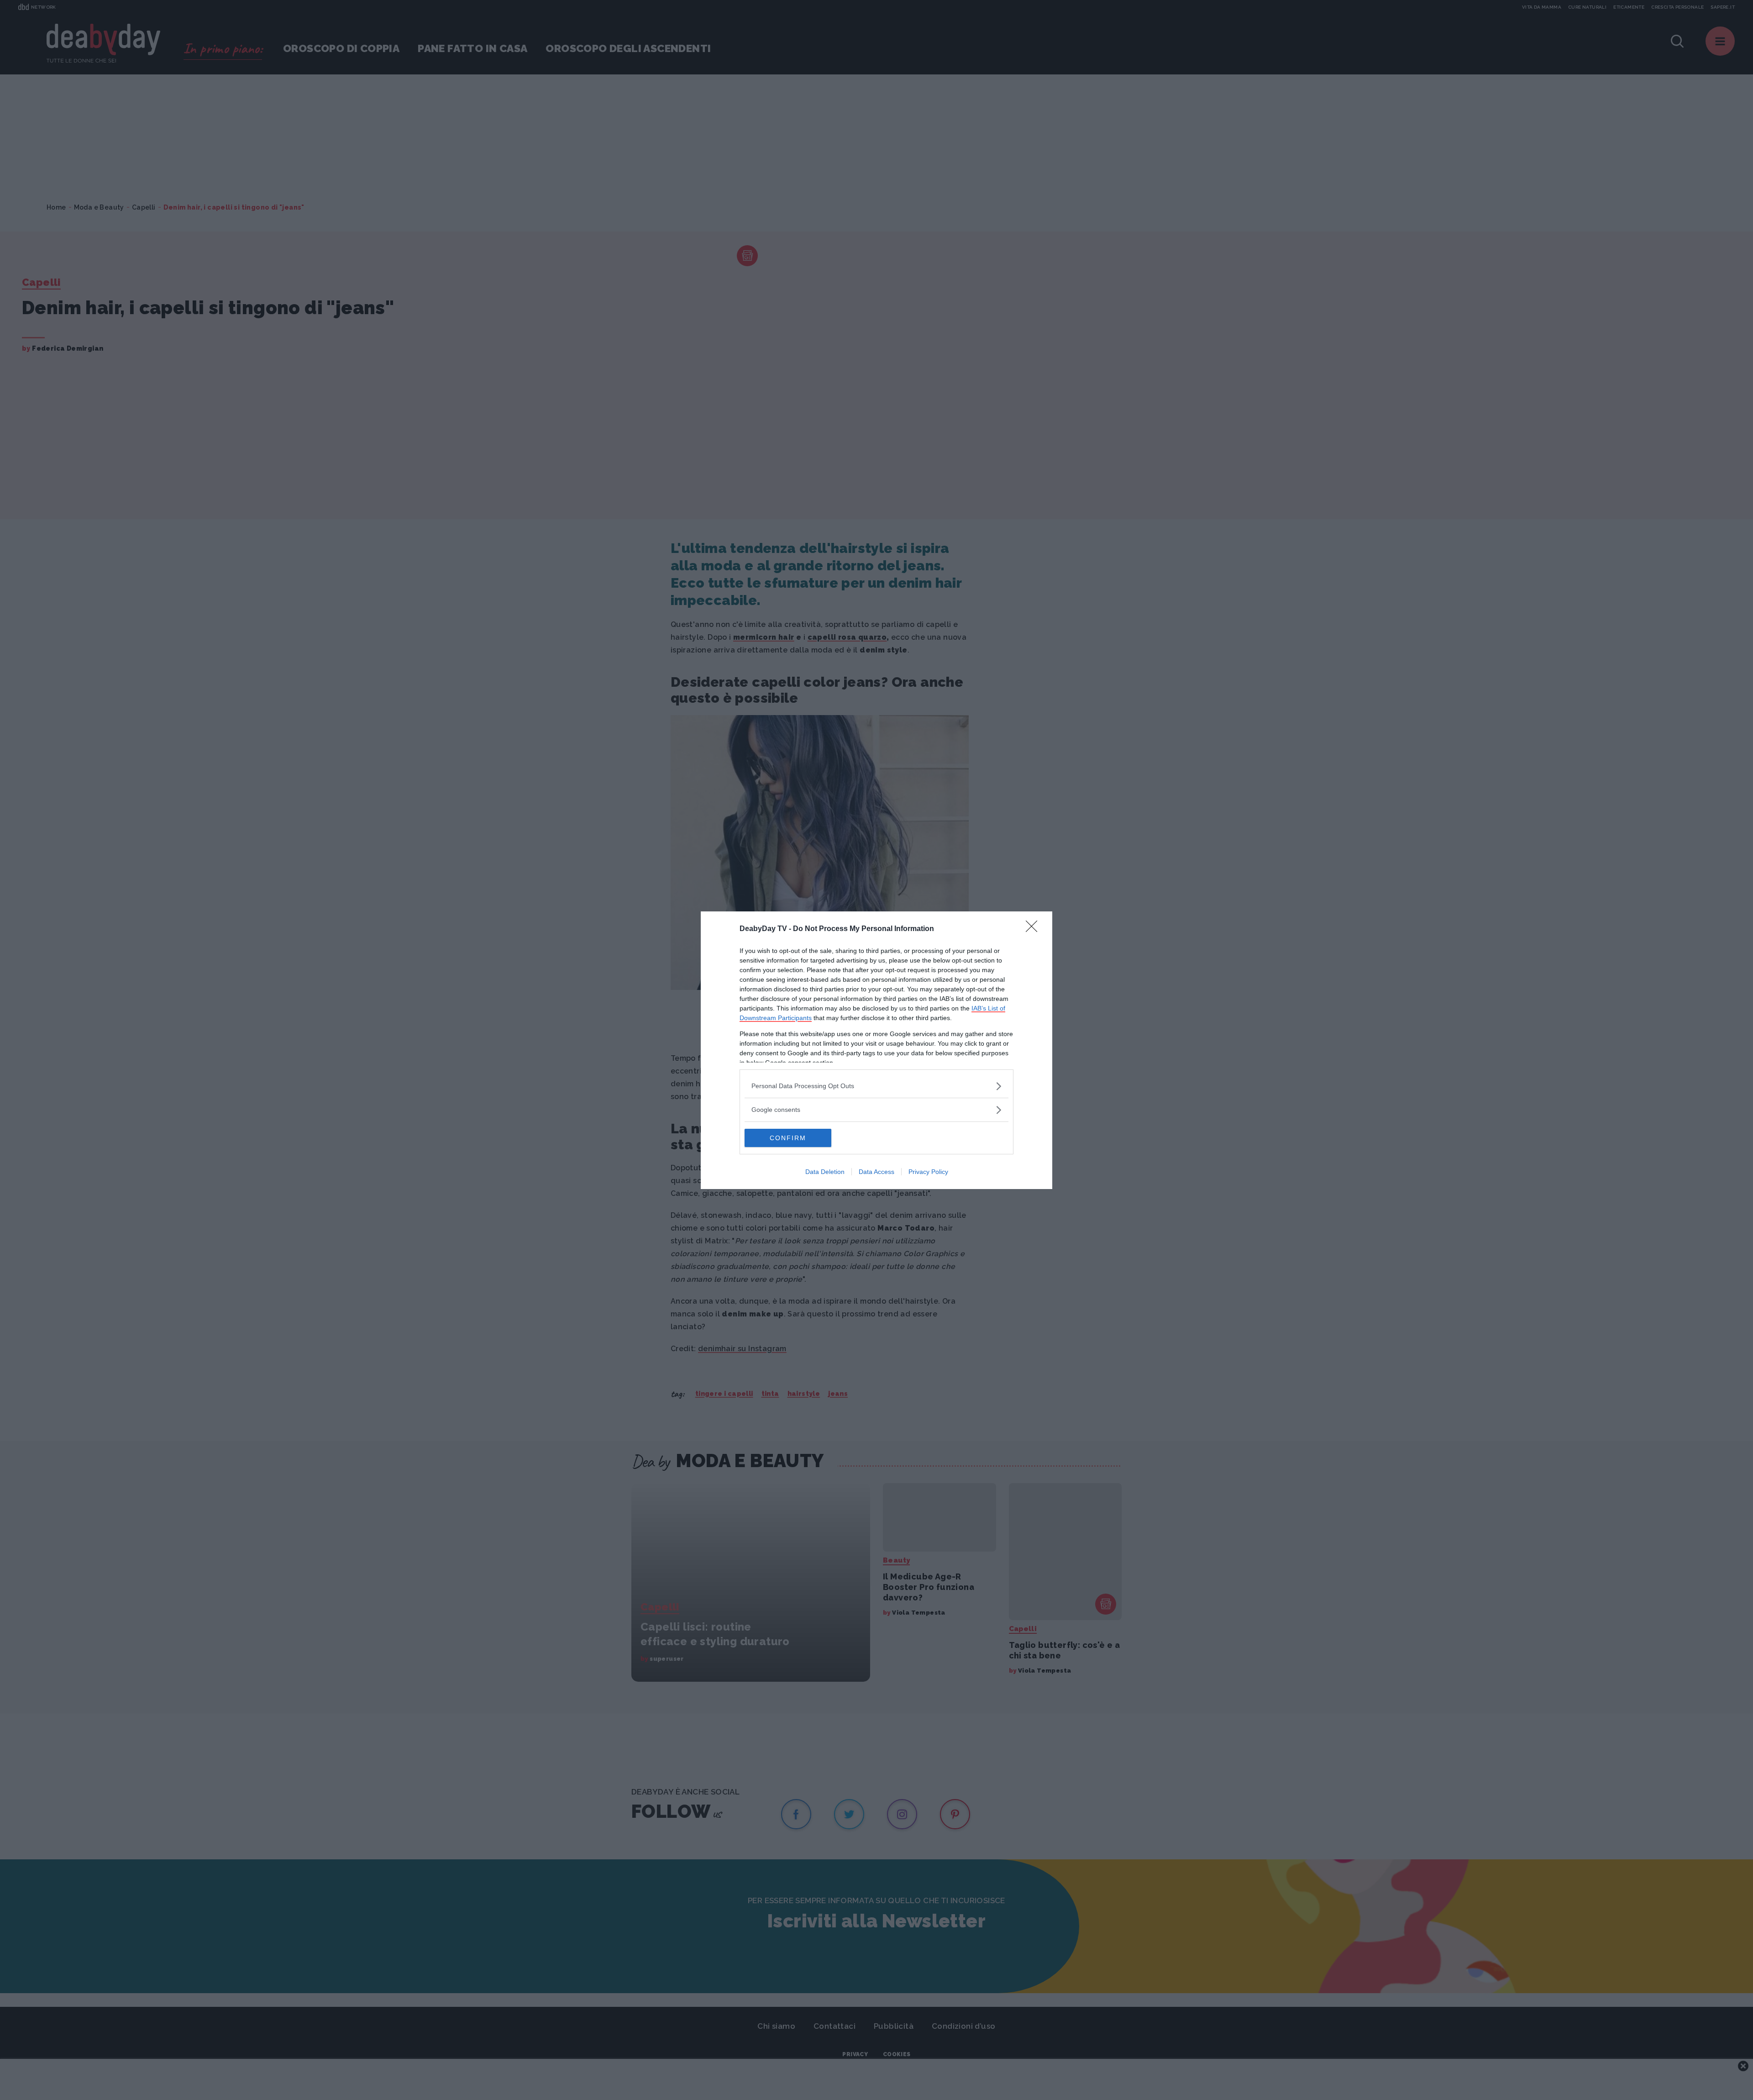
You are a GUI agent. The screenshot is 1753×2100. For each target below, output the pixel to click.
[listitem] (876, 1086)
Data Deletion (825, 1172)
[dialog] (876, 1050)
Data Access (876, 1172)
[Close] (1034, 929)
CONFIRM (788, 1138)
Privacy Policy (928, 1172)
